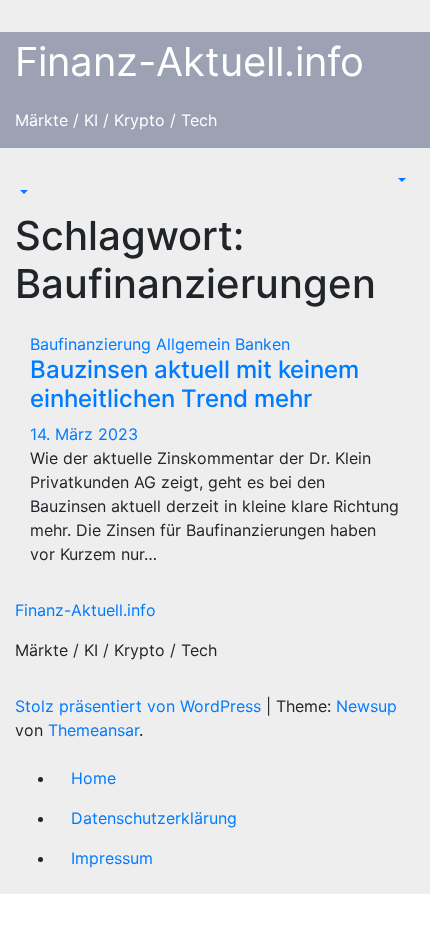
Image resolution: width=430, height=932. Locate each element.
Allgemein (195, 344)
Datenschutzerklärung (154, 818)
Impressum (112, 858)
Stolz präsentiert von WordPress (140, 706)
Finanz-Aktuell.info (189, 61)
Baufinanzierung (93, 344)
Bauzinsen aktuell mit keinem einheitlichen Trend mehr (194, 384)
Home (93, 778)
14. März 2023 (84, 434)
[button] (22, 192)
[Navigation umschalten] (29, 174)
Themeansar (93, 730)
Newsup (366, 706)
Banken (262, 344)
